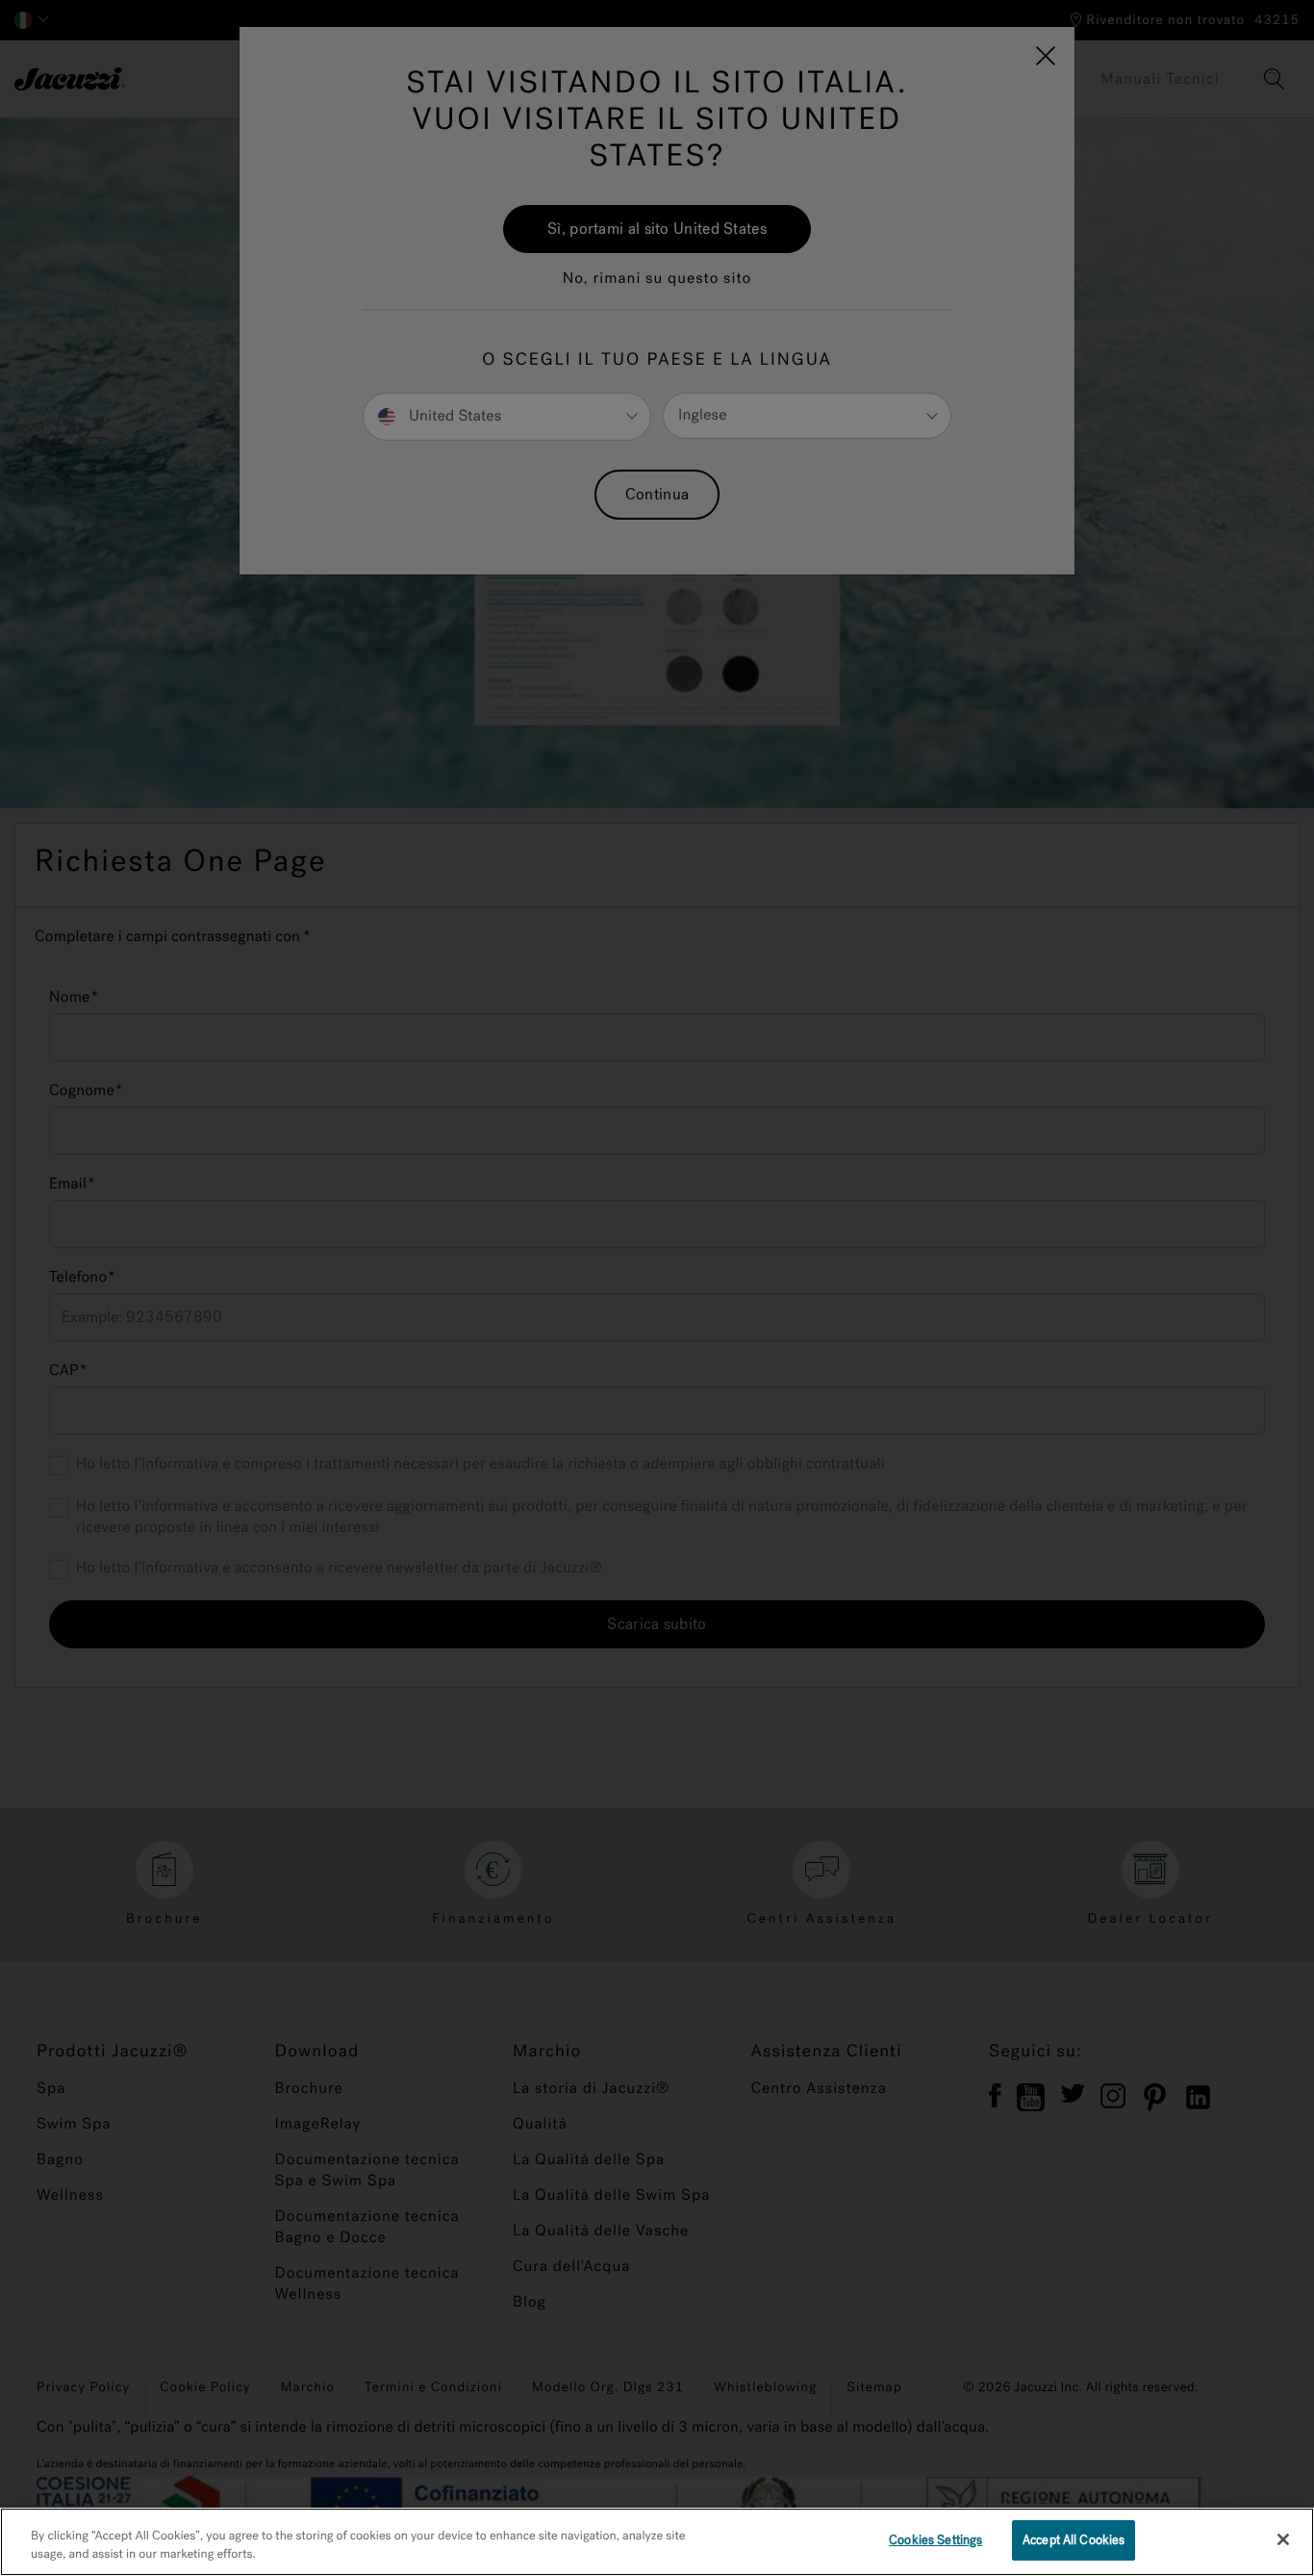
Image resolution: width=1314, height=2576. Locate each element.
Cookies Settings (935, 2540)
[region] (657, 2542)
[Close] (1283, 2539)
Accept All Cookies (1074, 2540)
